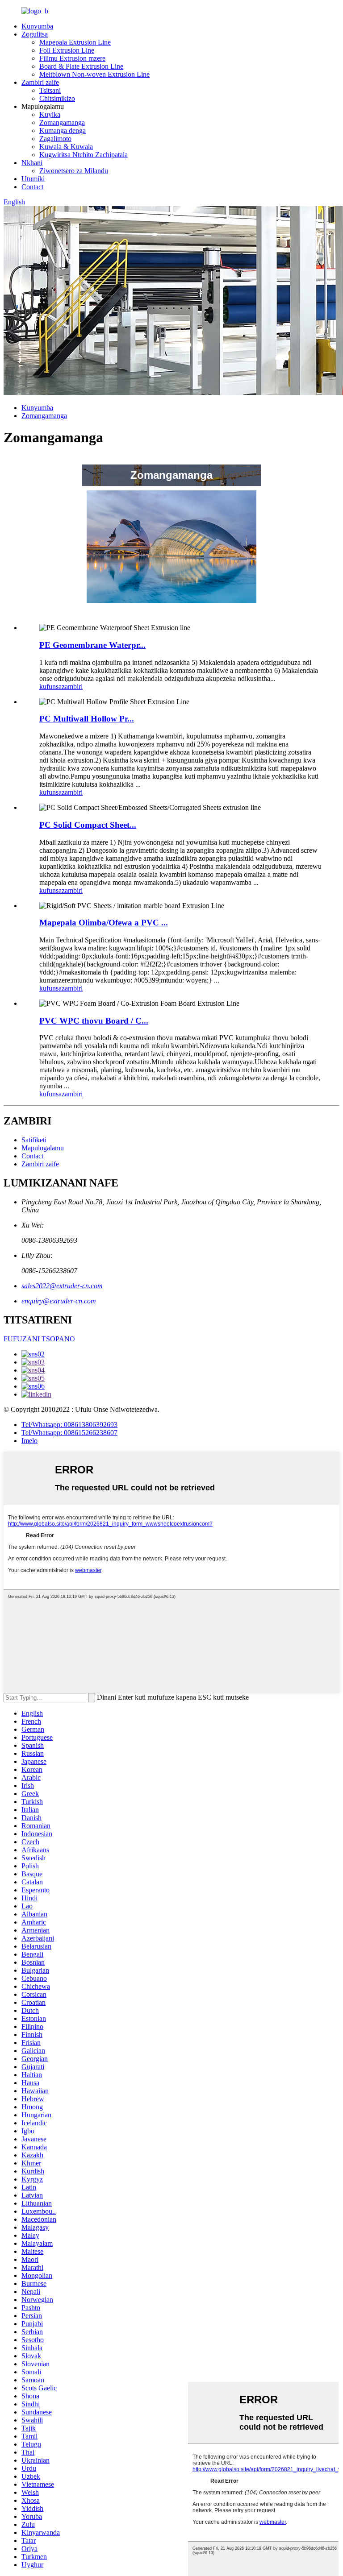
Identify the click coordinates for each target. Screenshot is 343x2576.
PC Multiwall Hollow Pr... (87, 719)
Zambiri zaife (40, 82)
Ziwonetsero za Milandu (74, 171)
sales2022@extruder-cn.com (62, 1286)
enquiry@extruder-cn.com (59, 1301)
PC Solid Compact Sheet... (88, 825)
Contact (32, 187)
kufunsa (50, 687)
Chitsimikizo (57, 98)
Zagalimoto (55, 139)
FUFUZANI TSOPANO (39, 1339)
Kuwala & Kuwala (66, 147)
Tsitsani (50, 90)
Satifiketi (34, 1140)
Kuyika (50, 114)
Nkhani (32, 163)
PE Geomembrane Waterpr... (92, 645)
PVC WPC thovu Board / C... (94, 1021)
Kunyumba (37, 26)
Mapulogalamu (43, 1148)
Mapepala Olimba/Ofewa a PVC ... (104, 923)
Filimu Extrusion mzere (72, 58)
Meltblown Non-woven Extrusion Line (94, 74)
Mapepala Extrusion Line (75, 42)
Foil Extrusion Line (67, 50)
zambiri (72, 687)
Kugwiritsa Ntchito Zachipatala (84, 155)
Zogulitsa (35, 34)
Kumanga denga (63, 131)
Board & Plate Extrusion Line (81, 66)
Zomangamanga (62, 122)
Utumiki (33, 179)
